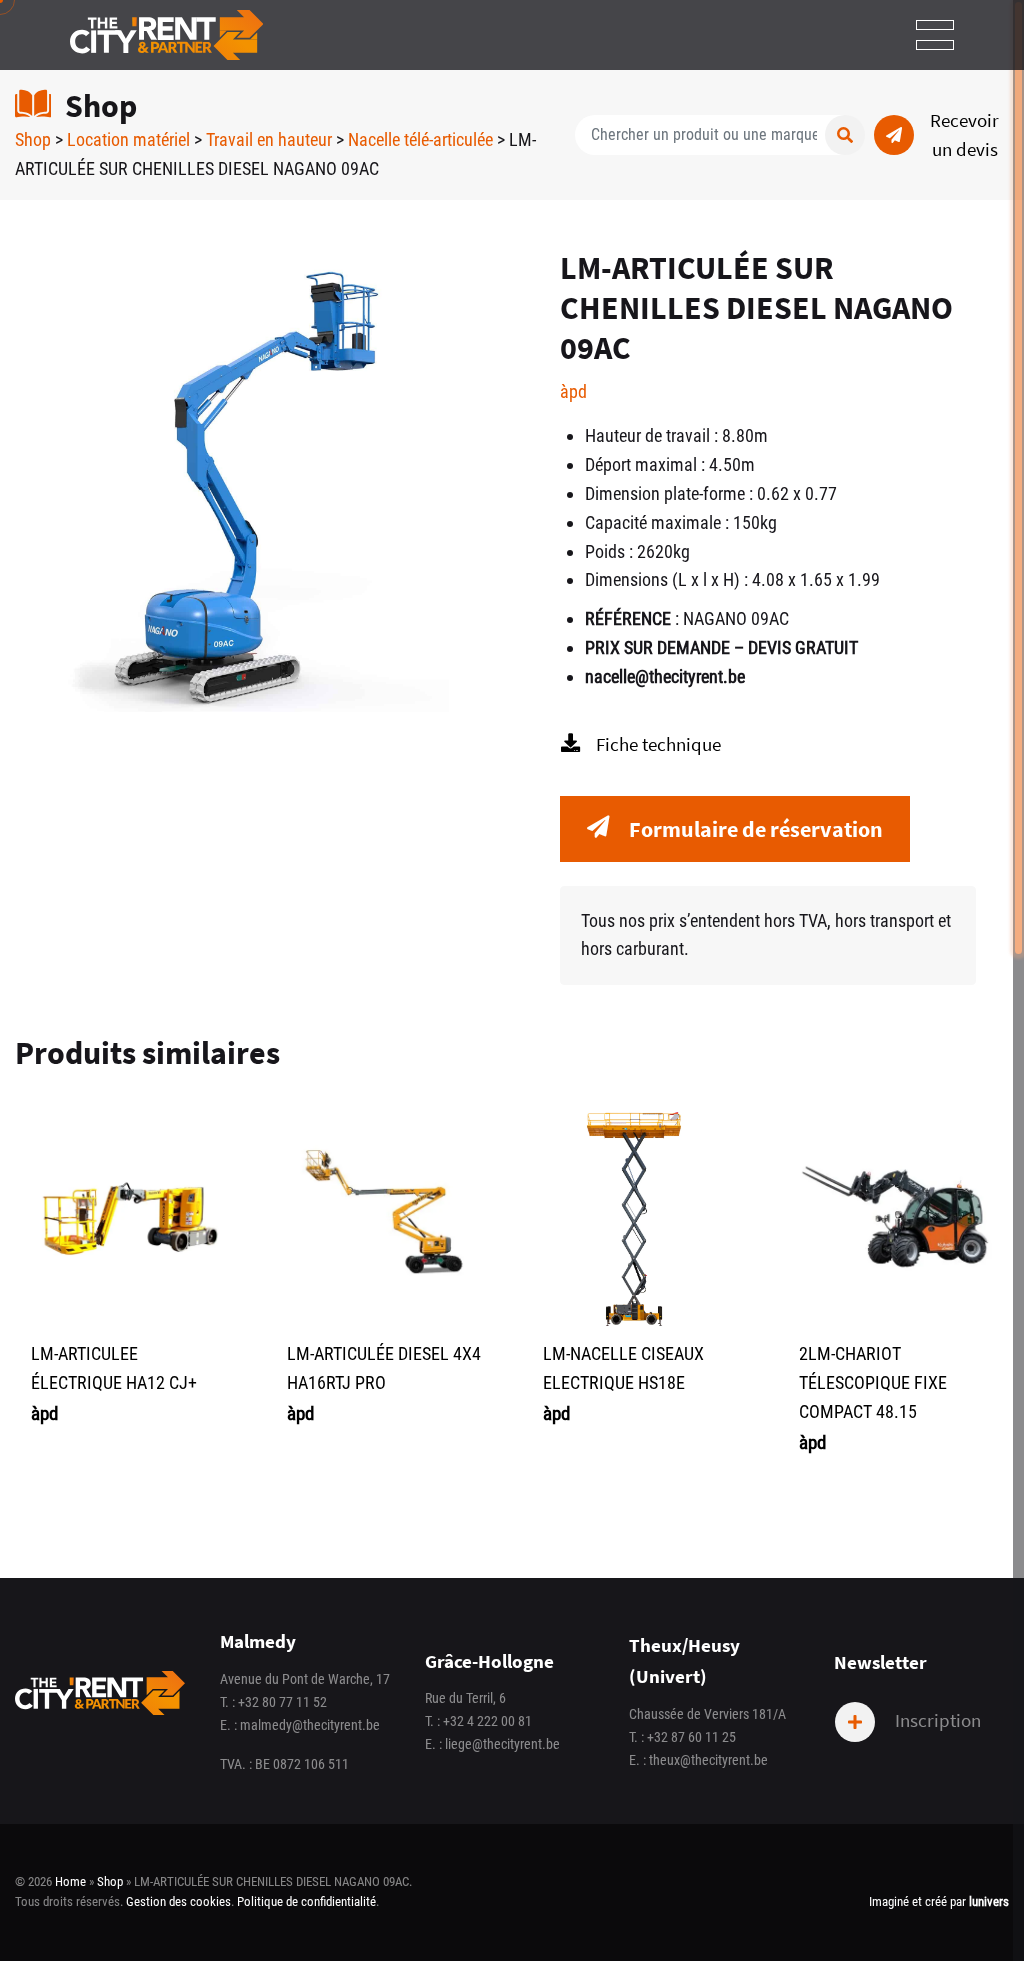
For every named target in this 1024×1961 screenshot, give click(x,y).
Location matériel (128, 139)
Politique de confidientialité (306, 1901)
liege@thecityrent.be (502, 1744)
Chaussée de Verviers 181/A (707, 1714)
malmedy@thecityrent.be (310, 1725)
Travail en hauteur (269, 139)
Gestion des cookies (178, 1901)
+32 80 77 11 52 (282, 1702)
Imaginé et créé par (939, 1901)
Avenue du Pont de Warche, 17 (305, 1679)
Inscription (936, 1719)
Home (70, 1881)
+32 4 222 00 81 (487, 1721)
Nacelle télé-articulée (420, 139)
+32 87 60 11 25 (691, 1737)
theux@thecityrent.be (708, 1760)
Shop (33, 139)
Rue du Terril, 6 (465, 1698)
